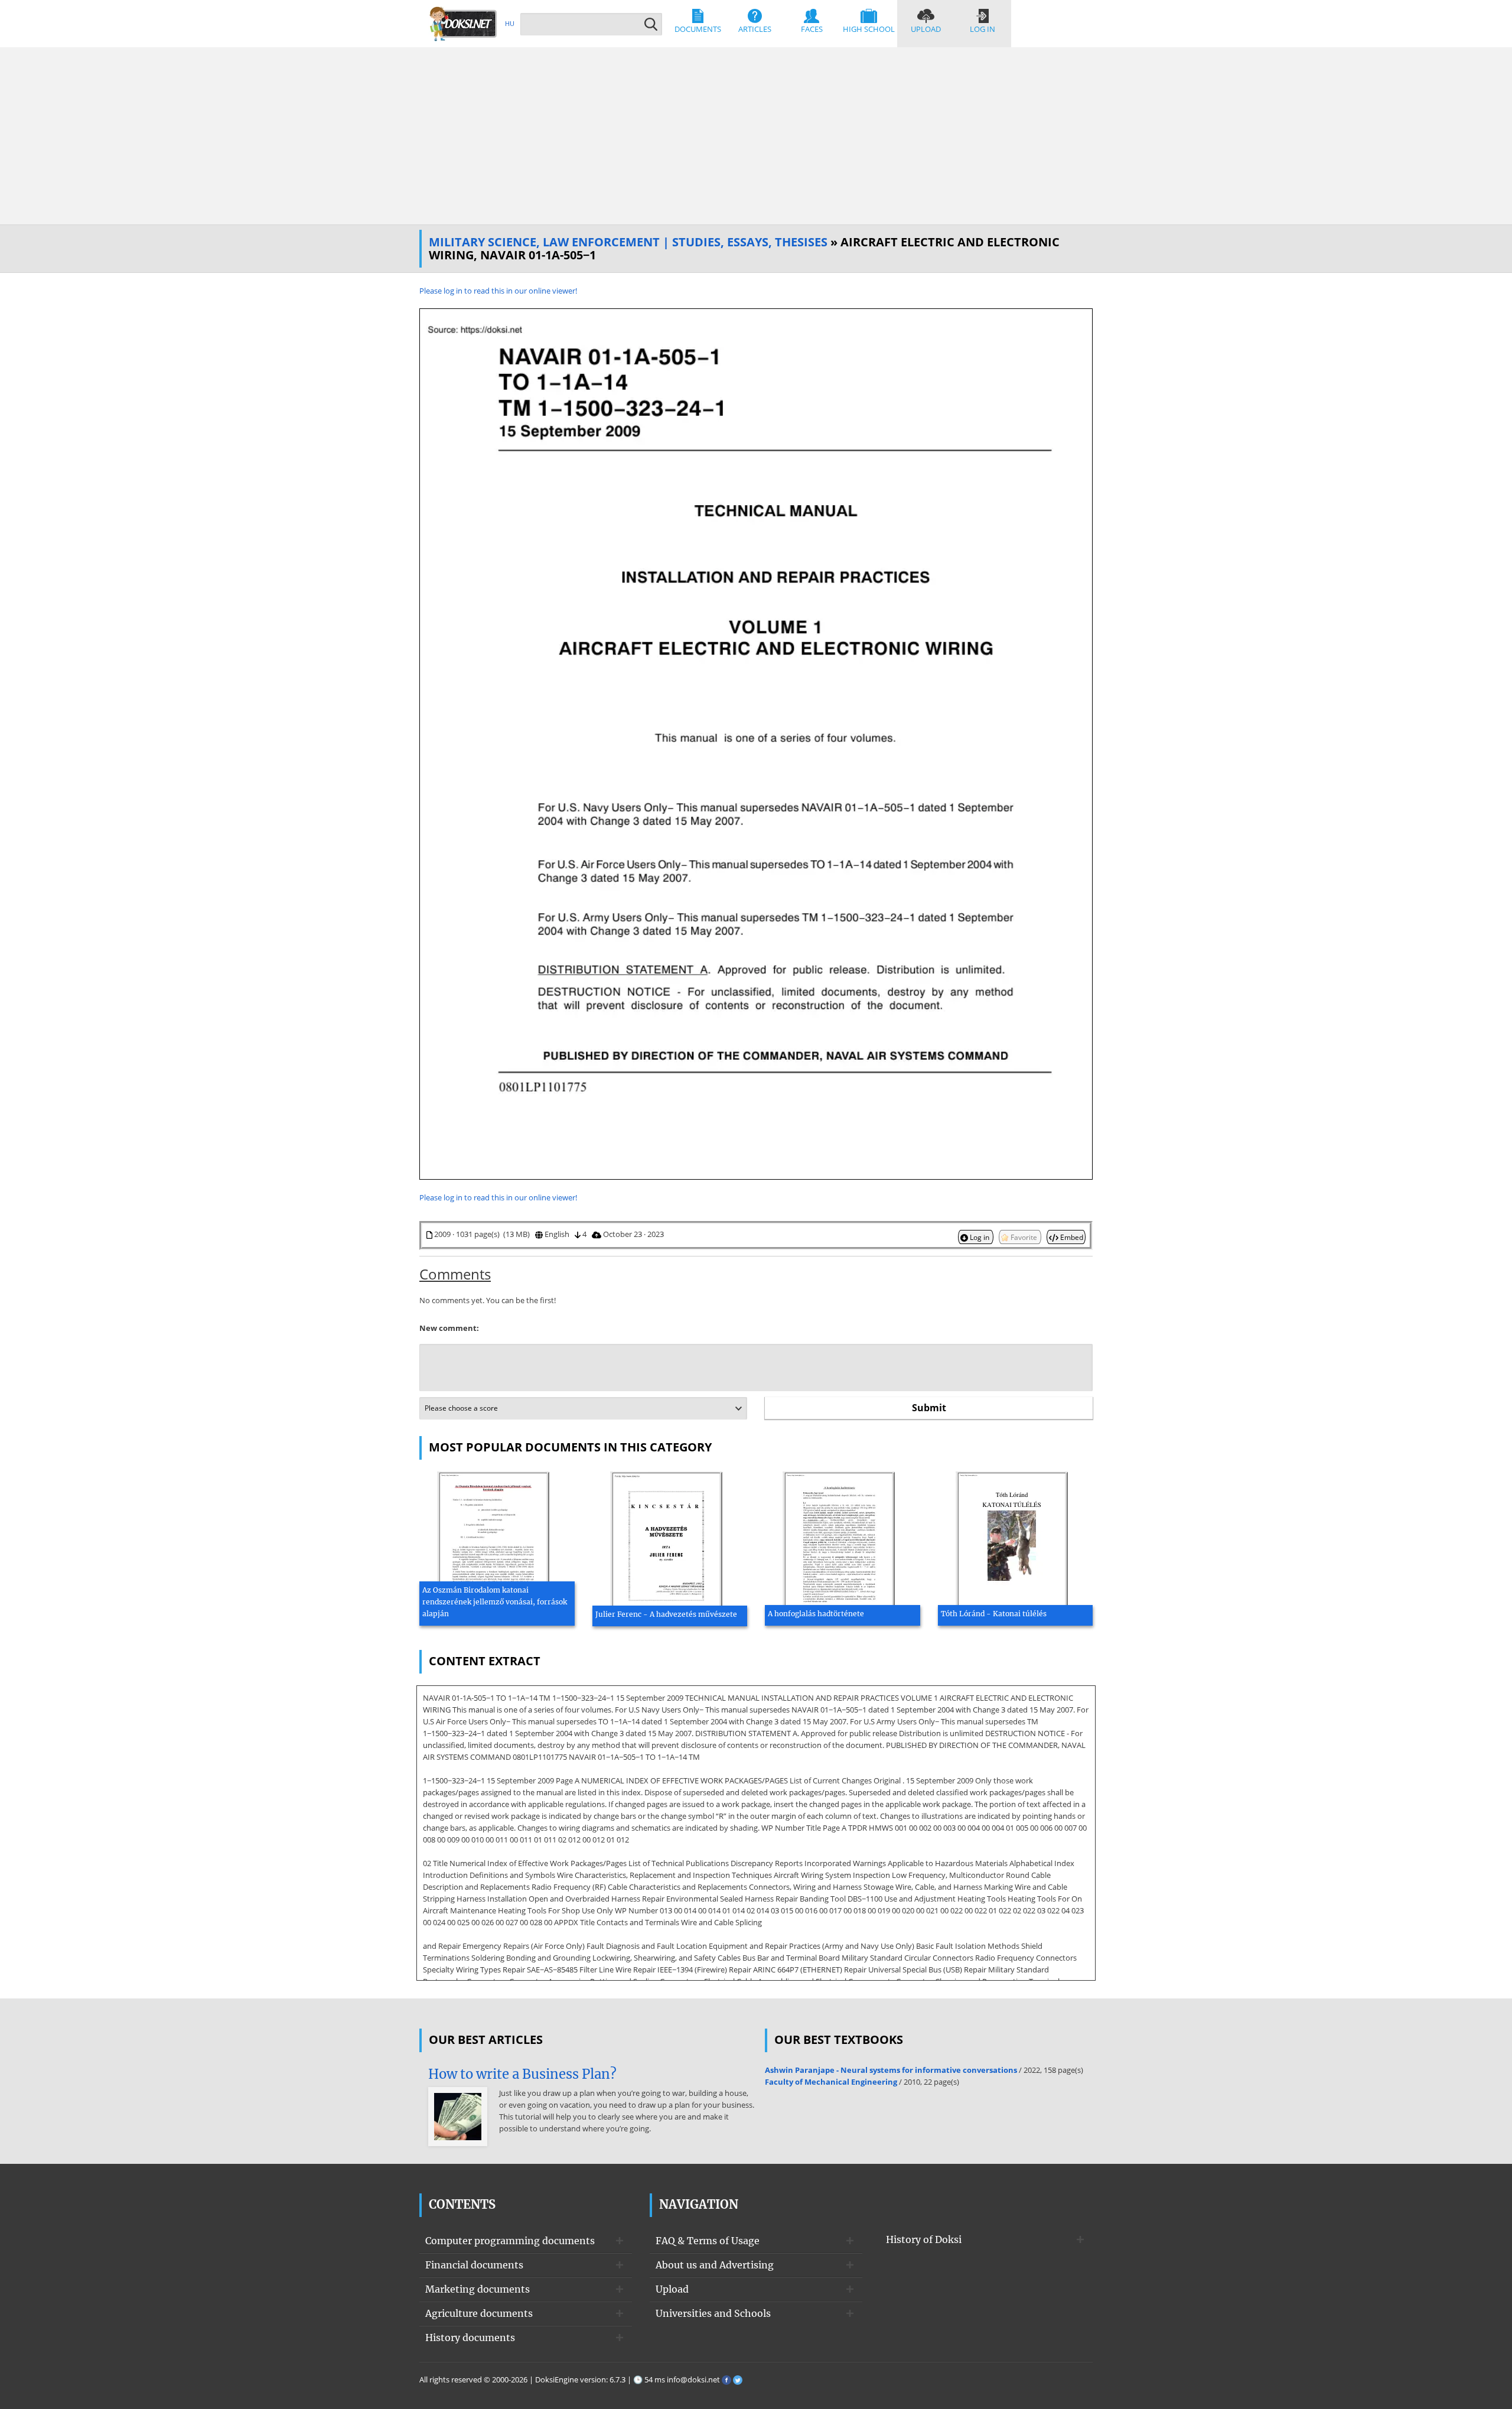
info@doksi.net (693, 2379)
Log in (983, 29)
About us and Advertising (715, 2265)
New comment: (449, 1328)
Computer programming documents (510, 2241)
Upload (926, 29)
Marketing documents (478, 2289)
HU (510, 23)
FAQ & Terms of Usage (708, 2241)
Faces (812, 29)
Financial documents (474, 2265)
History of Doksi (924, 2239)
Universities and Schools (713, 2313)
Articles (755, 29)
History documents (470, 2338)
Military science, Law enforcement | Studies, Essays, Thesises (628, 242)
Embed (1071, 1237)
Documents (698, 29)
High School (869, 29)
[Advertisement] (756, 136)
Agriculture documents (479, 2313)
